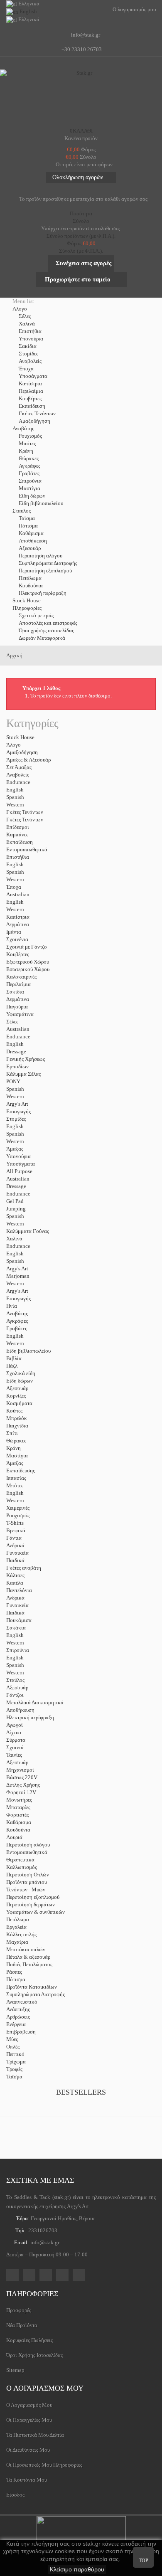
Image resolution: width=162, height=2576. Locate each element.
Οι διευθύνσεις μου (28, 2450)
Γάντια (14, 1538)
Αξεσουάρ (30, 548)
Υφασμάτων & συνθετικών (36, 1912)
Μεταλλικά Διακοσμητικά (35, 1702)
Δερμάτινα (18, 924)
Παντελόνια (19, 1590)
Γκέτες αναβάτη (24, 1568)
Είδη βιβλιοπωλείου (41, 503)
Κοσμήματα (19, 1403)
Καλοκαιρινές (21, 977)
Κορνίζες (16, 1396)
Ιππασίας (16, 1478)
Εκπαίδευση (32, 406)
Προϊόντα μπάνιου (27, 1882)
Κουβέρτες (30, 398)
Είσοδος (15, 2495)
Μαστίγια (29, 488)
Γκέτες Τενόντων (37, 413)
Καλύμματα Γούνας (28, 1231)
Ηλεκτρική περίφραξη (43, 593)
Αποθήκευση (33, 541)
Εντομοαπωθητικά (27, 849)
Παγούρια (17, 1007)
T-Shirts (15, 1523)
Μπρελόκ (17, 1418)
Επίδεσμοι (18, 827)
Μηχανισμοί (20, 1770)
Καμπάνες (17, 834)
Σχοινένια (17, 939)
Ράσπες (14, 1972)
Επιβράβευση (21, 2032)
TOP (144, 2561)
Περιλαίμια (31, 391)
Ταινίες (14, 1755)
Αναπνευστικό (22, 2002)
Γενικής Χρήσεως (26, 1059)
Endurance (18, 782)
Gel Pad (15, 1201)
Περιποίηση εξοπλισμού (45, 571)
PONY (13, 1081)
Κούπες (14, 1411)
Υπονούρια (31, 339)
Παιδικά (15, 1560)
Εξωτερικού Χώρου (28, 962)
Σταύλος (15, 1680)
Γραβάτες (29, 473)
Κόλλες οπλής (21, 1934)
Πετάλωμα (30, 578)
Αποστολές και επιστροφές (48, 623)
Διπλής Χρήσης (23, 1785)
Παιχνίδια (17, 1426)
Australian (18, 894)
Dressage (16, 1051)
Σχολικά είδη (21, 1373)
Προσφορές (19, 2310)
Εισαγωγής (18, 1111)
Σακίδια (28, 346)
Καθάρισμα (31, 533)
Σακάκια (16, 1628)
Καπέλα (15, 1583)
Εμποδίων (17, 1066)
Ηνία (12, 1306)
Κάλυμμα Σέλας (23, 1074)
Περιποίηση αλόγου (40, 556)
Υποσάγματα (33, 376)
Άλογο (13, 745)
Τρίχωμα (16, 2062)
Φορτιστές (17, 1815)
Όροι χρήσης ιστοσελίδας (46, 630)
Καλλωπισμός (22, 1867)
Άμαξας (15, 1149)
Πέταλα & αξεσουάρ (28, 1957)
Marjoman (18, 1276)
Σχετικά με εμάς (36, 615)
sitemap (15, 2370)
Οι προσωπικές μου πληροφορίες (44, 2465)
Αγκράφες (29, 466)
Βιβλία (14, 1358)
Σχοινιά (15, 1747)
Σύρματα (16, 1740)
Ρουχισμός (30, 436)
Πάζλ (12, 1366)
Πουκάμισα (19, 1620)
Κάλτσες (15, 1575)
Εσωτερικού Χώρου (28, 969)
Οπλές (13, 2047)
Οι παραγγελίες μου (29, 2420)
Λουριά (14, 1837)
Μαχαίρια (17, 1942)
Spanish (15, 797)
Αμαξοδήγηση (34, 421)
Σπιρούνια (30, 481)
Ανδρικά (15, 1545)
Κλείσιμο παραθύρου (77, 2569)
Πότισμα (28, 526)
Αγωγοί (15, 1725)
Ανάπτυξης (18, 2009)
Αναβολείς (30, 361)
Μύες (12, 2039)
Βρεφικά (16, 1530)
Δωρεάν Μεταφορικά (42, 638)
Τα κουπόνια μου (27, 2480)
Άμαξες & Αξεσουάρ (28, 760)
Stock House (20, 737)
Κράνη (26, 451)
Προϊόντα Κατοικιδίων (32, 1987)
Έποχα (26, 369)
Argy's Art (17, 1104)
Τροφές (14, 2069)
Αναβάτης (17, 1313)
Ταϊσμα (27, 518)
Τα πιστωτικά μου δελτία (35, 2435)
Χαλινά (27, 324)
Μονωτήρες (19, 1800)
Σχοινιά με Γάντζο (27, 947)
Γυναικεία (17, 1553)
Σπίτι (12, 1433)
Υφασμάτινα (20, 1014)
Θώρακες (29, 458)
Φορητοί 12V (21, 1792)
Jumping (16, 1209)
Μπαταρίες (18, 1807)
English (15, 790)
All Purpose (19, 1171)
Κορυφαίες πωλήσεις (29, 2340)
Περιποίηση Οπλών (28, 1875)
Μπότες (27, 443)
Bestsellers (81, 2092)
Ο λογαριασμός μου (45, 2388)
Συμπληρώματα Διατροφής (48, 563)
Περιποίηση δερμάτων (31, 1904)
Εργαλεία (16, 1927)
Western (15, 805)
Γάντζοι (15, 1695)
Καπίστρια (30, 383)
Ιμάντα (14, 932)
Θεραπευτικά (20, 1860)
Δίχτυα (14, 1732)
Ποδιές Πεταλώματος (29, 1964)
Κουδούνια (31, 585)
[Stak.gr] (81, 96)
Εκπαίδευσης (21, 1470)
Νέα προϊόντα (22, 2325)
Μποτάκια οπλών (26, 1949)
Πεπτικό (15, 2054)
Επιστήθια (30, 331)
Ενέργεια (16, 2024)
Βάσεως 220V (22, 1777)
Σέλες (25, 316)
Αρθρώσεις (18, 2017)
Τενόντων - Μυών (26, 1889)
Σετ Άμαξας (19, 767)
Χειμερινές (18, 1508)
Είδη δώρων (32, 496)
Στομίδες (28, 354)
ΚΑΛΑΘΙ (81, 131)
